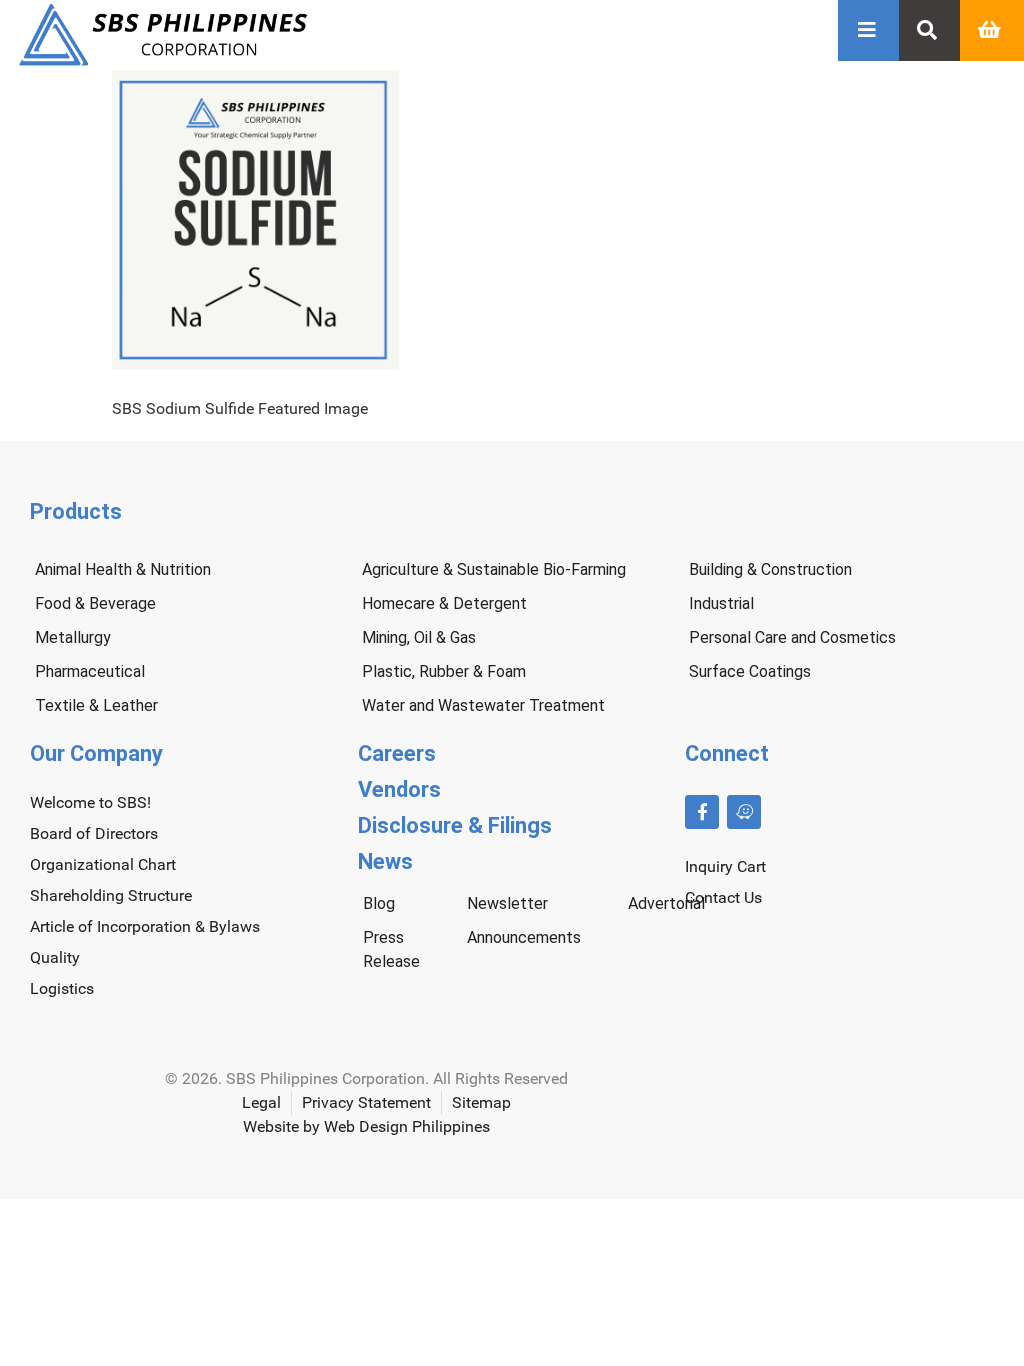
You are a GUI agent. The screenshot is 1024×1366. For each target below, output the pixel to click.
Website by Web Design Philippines (366, 1126)
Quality (55, 957)
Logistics (62, 988)
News (385, 861)
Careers (397, 753)
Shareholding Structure (111, 895)
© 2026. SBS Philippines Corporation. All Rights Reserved (366, 1078)
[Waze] (744, 812)
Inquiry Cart (725, 866)
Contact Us (723, 897)
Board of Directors (94, 833)
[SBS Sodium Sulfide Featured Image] (255, 364)
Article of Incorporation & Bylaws (145, 926)
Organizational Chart (103, 864)
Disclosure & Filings (455, 825)
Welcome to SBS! (90, 802)
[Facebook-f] (702, 812)
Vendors (399, 789)
